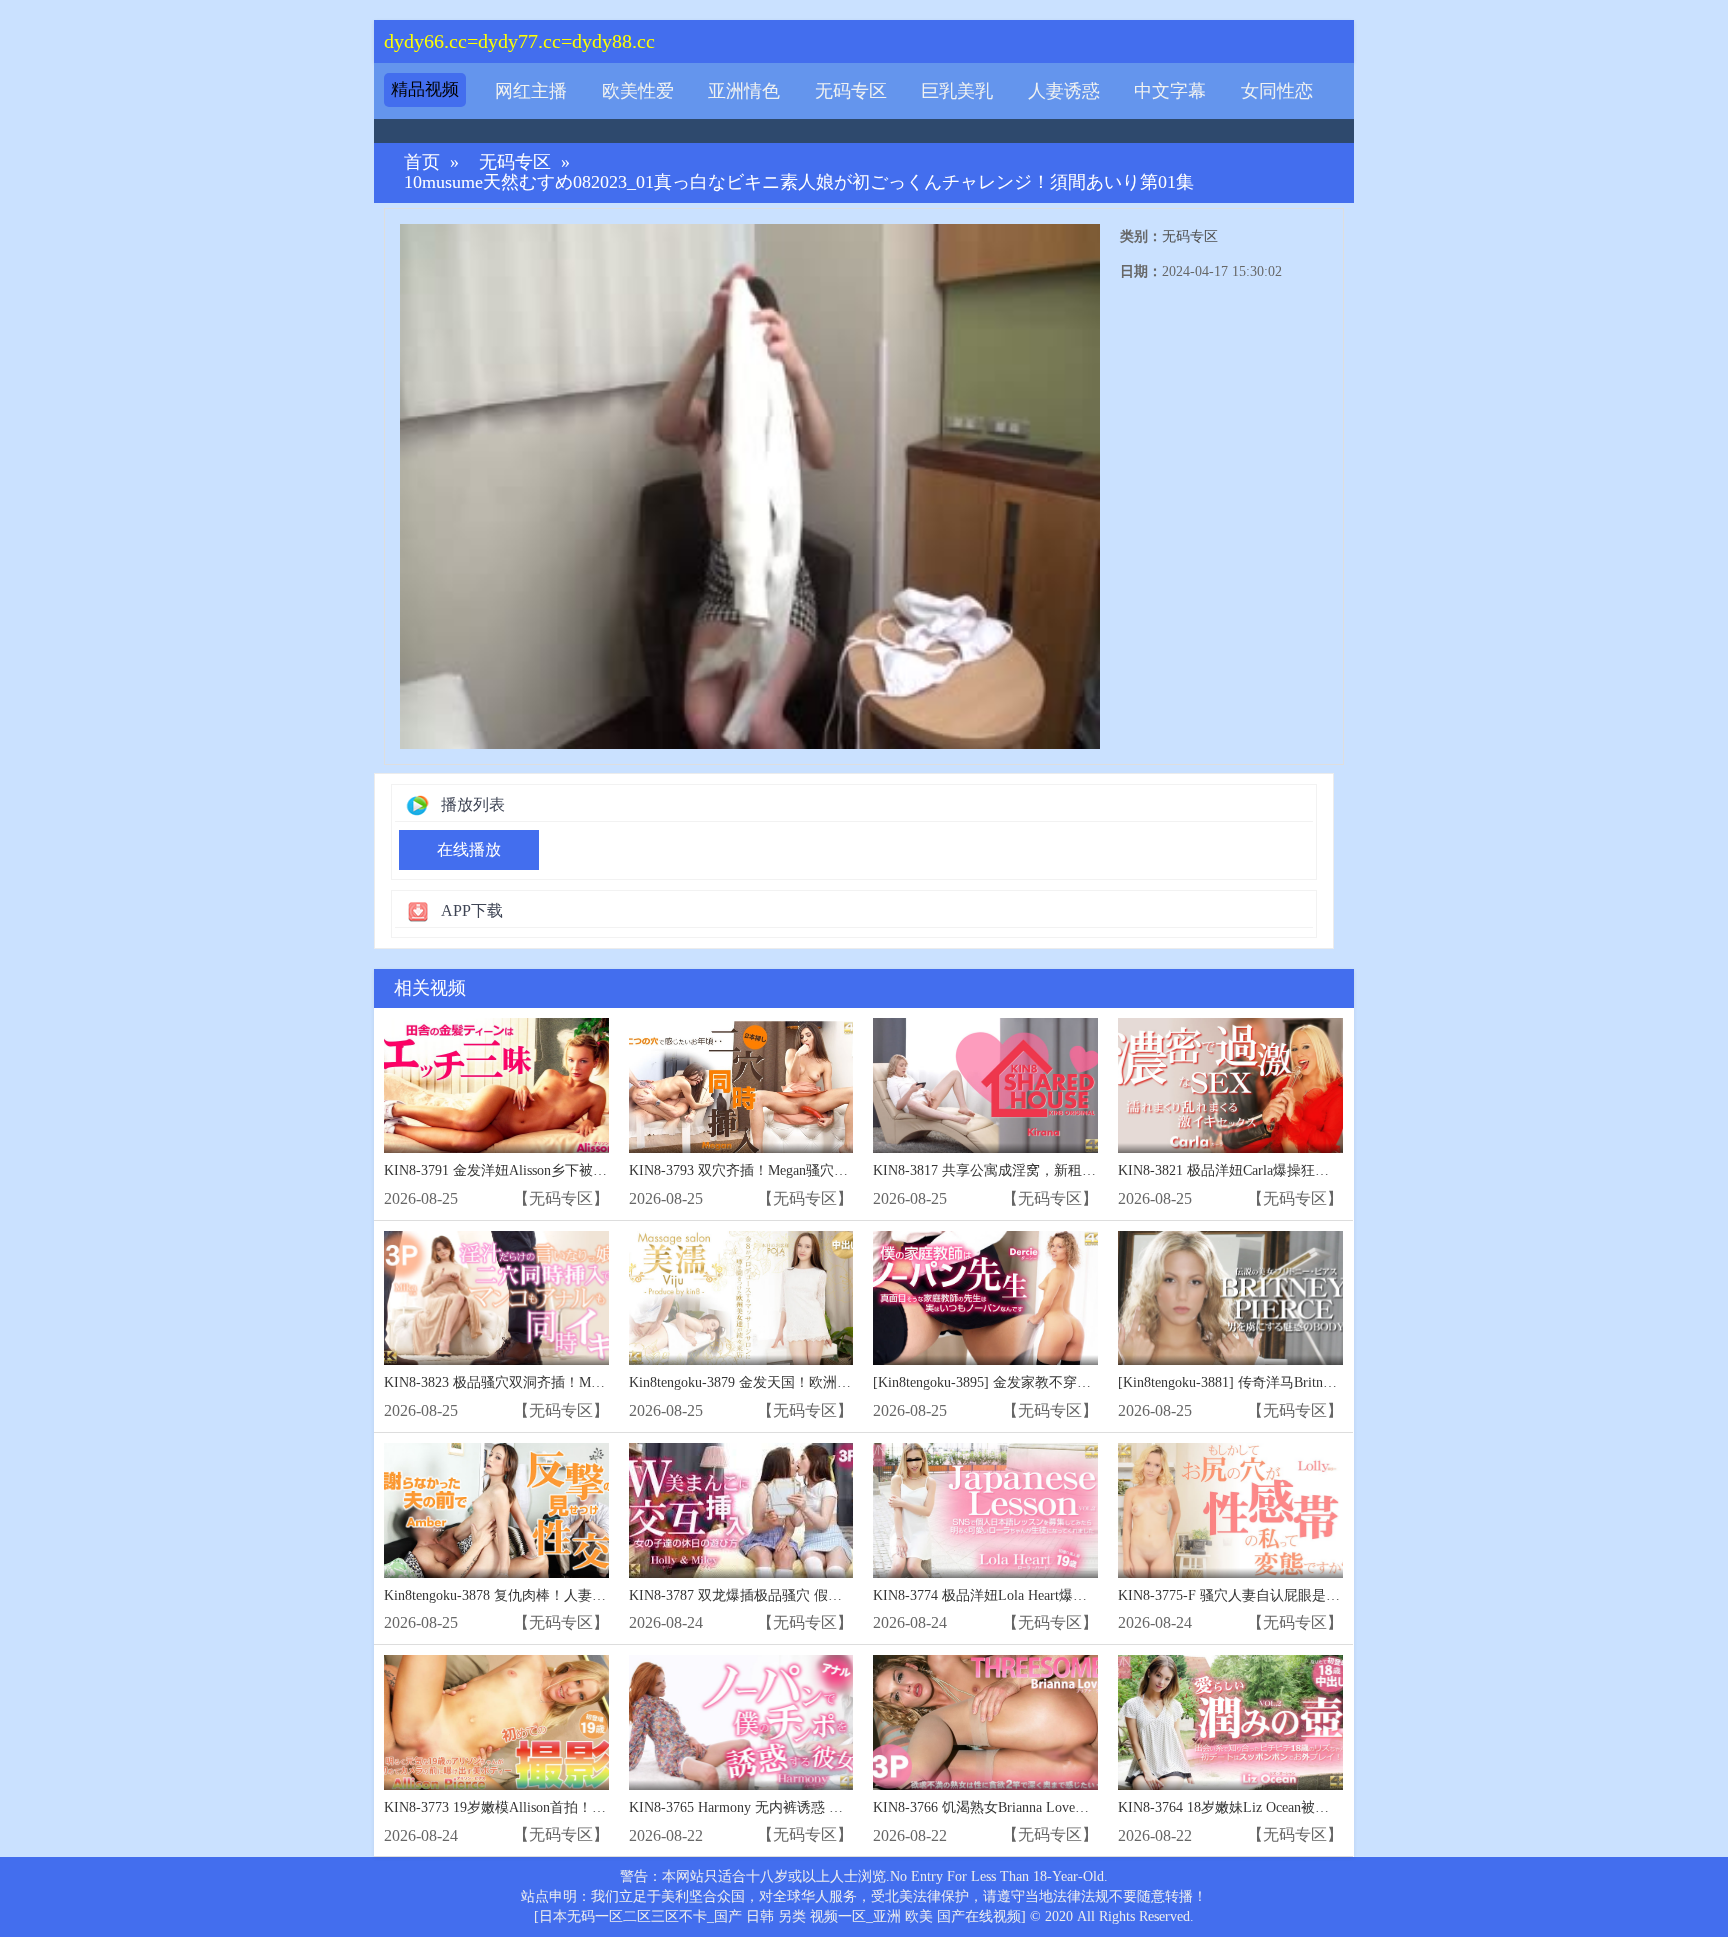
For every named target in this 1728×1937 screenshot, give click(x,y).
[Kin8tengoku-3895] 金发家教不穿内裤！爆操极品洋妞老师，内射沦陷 (1087, 1382)
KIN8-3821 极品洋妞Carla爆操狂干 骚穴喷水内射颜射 (1281, 1170)
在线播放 (469, 849)
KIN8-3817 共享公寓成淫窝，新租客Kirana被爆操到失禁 (1045, 1170)
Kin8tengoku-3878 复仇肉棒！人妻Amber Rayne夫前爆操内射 (569, 1595)
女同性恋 (1277, 91)
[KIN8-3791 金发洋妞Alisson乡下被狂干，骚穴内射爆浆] (496, 1085)
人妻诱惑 (1064, 91)
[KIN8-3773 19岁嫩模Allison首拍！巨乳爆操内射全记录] (496, 1722)
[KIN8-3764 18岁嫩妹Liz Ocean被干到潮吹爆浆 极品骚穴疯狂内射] (1230, 1722)
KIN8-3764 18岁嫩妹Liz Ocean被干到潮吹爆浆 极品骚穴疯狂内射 (1316, 1807)
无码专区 (851, 91)
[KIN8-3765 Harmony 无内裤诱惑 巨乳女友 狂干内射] (741, 1722)
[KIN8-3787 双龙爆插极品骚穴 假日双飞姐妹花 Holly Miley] (741, 1510)
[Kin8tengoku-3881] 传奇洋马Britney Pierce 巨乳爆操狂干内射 (1304, 1382)
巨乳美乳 (957, 91)
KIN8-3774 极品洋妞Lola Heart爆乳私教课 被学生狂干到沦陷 (1059, 1595)
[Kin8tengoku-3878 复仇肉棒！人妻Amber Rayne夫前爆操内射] (496, 1510)
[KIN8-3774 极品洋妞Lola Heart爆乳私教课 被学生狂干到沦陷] (985, 1510)
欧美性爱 (638, 91)
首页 (422, 162)
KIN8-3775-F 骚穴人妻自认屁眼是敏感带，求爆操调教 (1285, 1595)
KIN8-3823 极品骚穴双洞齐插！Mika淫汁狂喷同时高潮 (552, 1382)
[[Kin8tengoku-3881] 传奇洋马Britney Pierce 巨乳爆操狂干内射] (1230, 1298)
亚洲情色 (744, 91)
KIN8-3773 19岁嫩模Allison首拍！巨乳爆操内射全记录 (551, 1807)
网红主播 (531, 91)
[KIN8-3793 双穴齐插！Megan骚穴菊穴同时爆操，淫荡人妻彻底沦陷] (741, 1085)
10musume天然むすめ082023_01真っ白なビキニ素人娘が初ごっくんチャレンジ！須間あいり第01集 (799, 182)
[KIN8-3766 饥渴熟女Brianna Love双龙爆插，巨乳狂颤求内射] (985, 1722)
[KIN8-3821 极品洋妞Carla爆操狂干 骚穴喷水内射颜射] (1230, 1085)
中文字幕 (1170, 91)
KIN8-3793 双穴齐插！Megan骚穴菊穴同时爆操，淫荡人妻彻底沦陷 (836, 1170)
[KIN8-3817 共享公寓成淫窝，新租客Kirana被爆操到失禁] (985, 1085)
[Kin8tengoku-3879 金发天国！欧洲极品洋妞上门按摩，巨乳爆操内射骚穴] (741, 1298)
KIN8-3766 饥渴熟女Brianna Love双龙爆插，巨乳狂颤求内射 (1058, 1807)
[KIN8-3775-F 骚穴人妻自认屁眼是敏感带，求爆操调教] (1230, 1510)
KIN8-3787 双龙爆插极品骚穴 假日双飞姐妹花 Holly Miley (807, 1595)
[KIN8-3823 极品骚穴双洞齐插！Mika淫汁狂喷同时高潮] (496, 1298)
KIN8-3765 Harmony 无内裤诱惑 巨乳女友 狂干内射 (787, 1807)
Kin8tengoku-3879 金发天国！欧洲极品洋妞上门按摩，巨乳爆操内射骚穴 (852, 1382)
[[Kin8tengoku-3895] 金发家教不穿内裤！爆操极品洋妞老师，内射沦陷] (985, 1298)
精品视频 (425, 89)
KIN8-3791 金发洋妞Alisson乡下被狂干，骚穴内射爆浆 (551, 1170)
